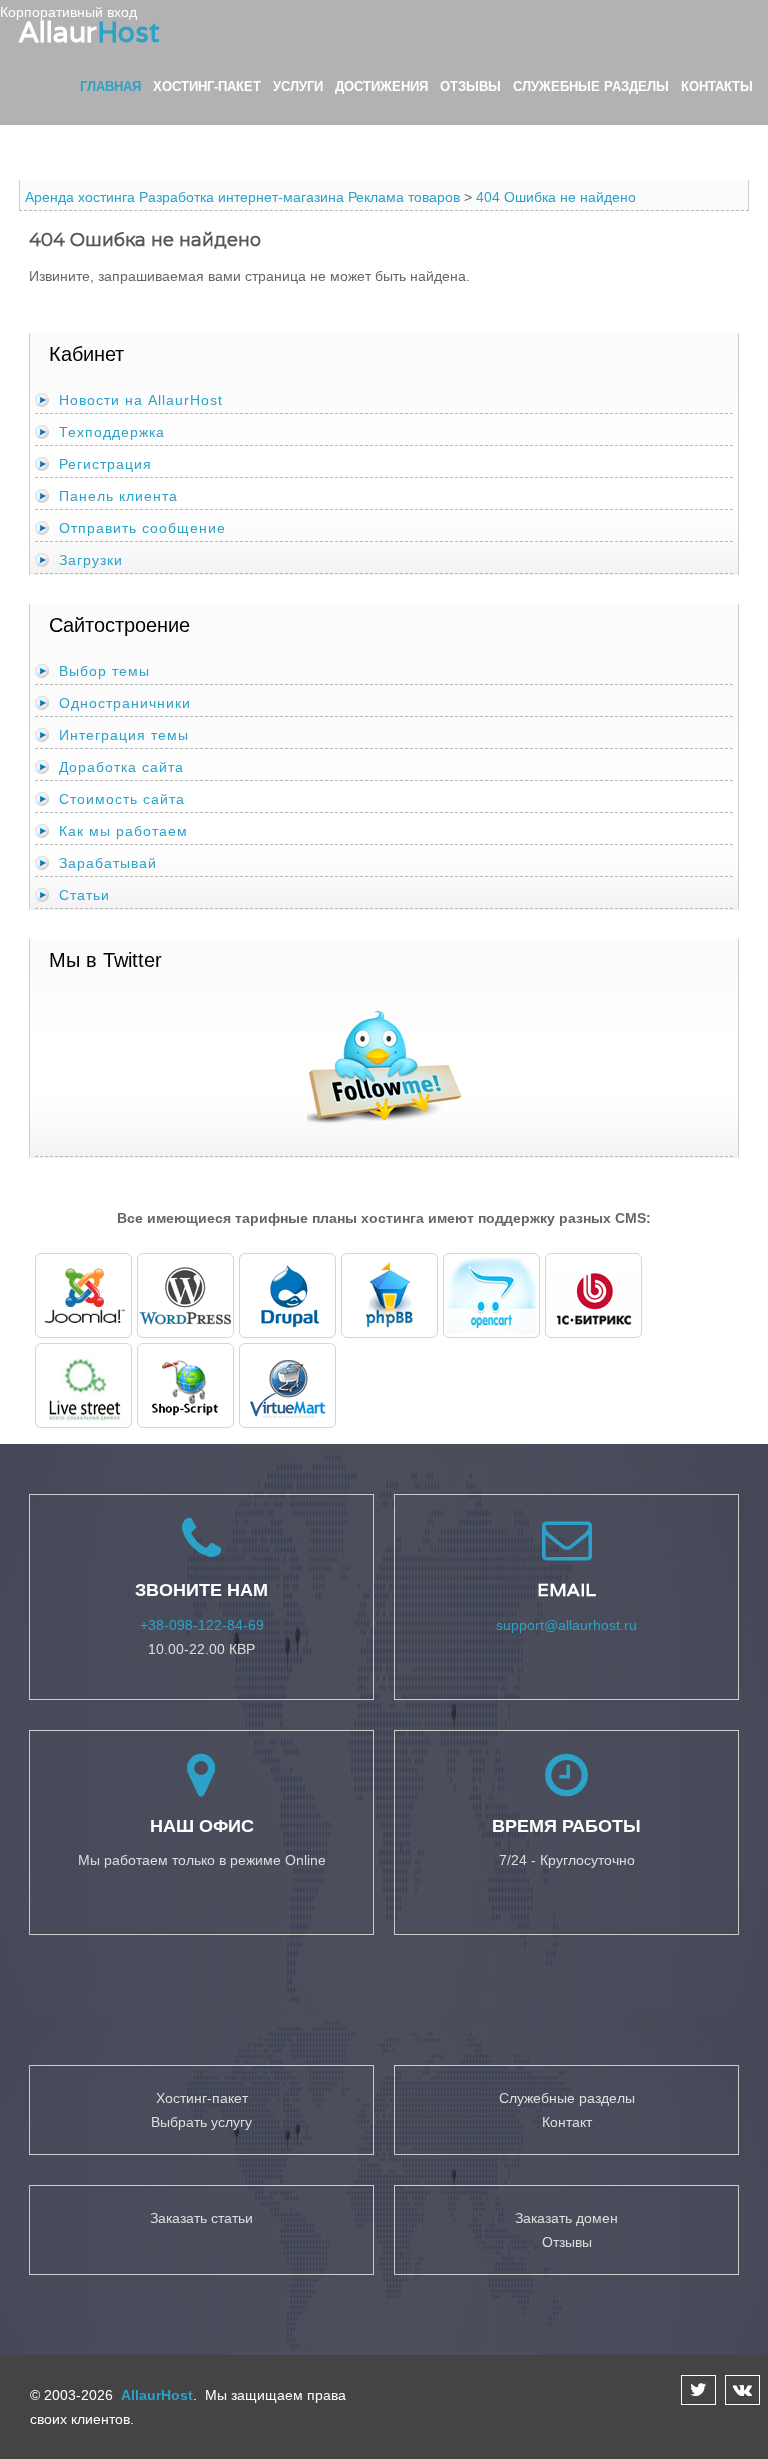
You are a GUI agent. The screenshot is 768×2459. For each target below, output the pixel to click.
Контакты (717, 86)
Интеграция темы (124, 735)
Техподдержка (112, 432)
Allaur (89, 32)
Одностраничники (125, 703)
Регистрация (105, 464)
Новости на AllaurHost (141, 400)
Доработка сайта (121, 767)
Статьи (84, 895)
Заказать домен (566, 2218)
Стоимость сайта (122, 799)
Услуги (298, 86)
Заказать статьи (201, 2218)
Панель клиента (118, 496)
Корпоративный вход (68, 12)
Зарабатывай (108, 863)
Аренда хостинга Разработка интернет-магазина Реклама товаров (242, 197)
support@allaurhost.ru (566, 1625)
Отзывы (470, 86)
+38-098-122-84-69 (202, 1625)
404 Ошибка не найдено (556, 197)
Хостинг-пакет (207, 86)
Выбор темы (104, 671)
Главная (110, 86)
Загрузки (91, 560)
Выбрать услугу (201, 2122)
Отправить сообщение (142, 528)
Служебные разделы (591, 86)
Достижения (381, 86)
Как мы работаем (123, 831)
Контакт (567, 2122)
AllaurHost (155, 2395)
